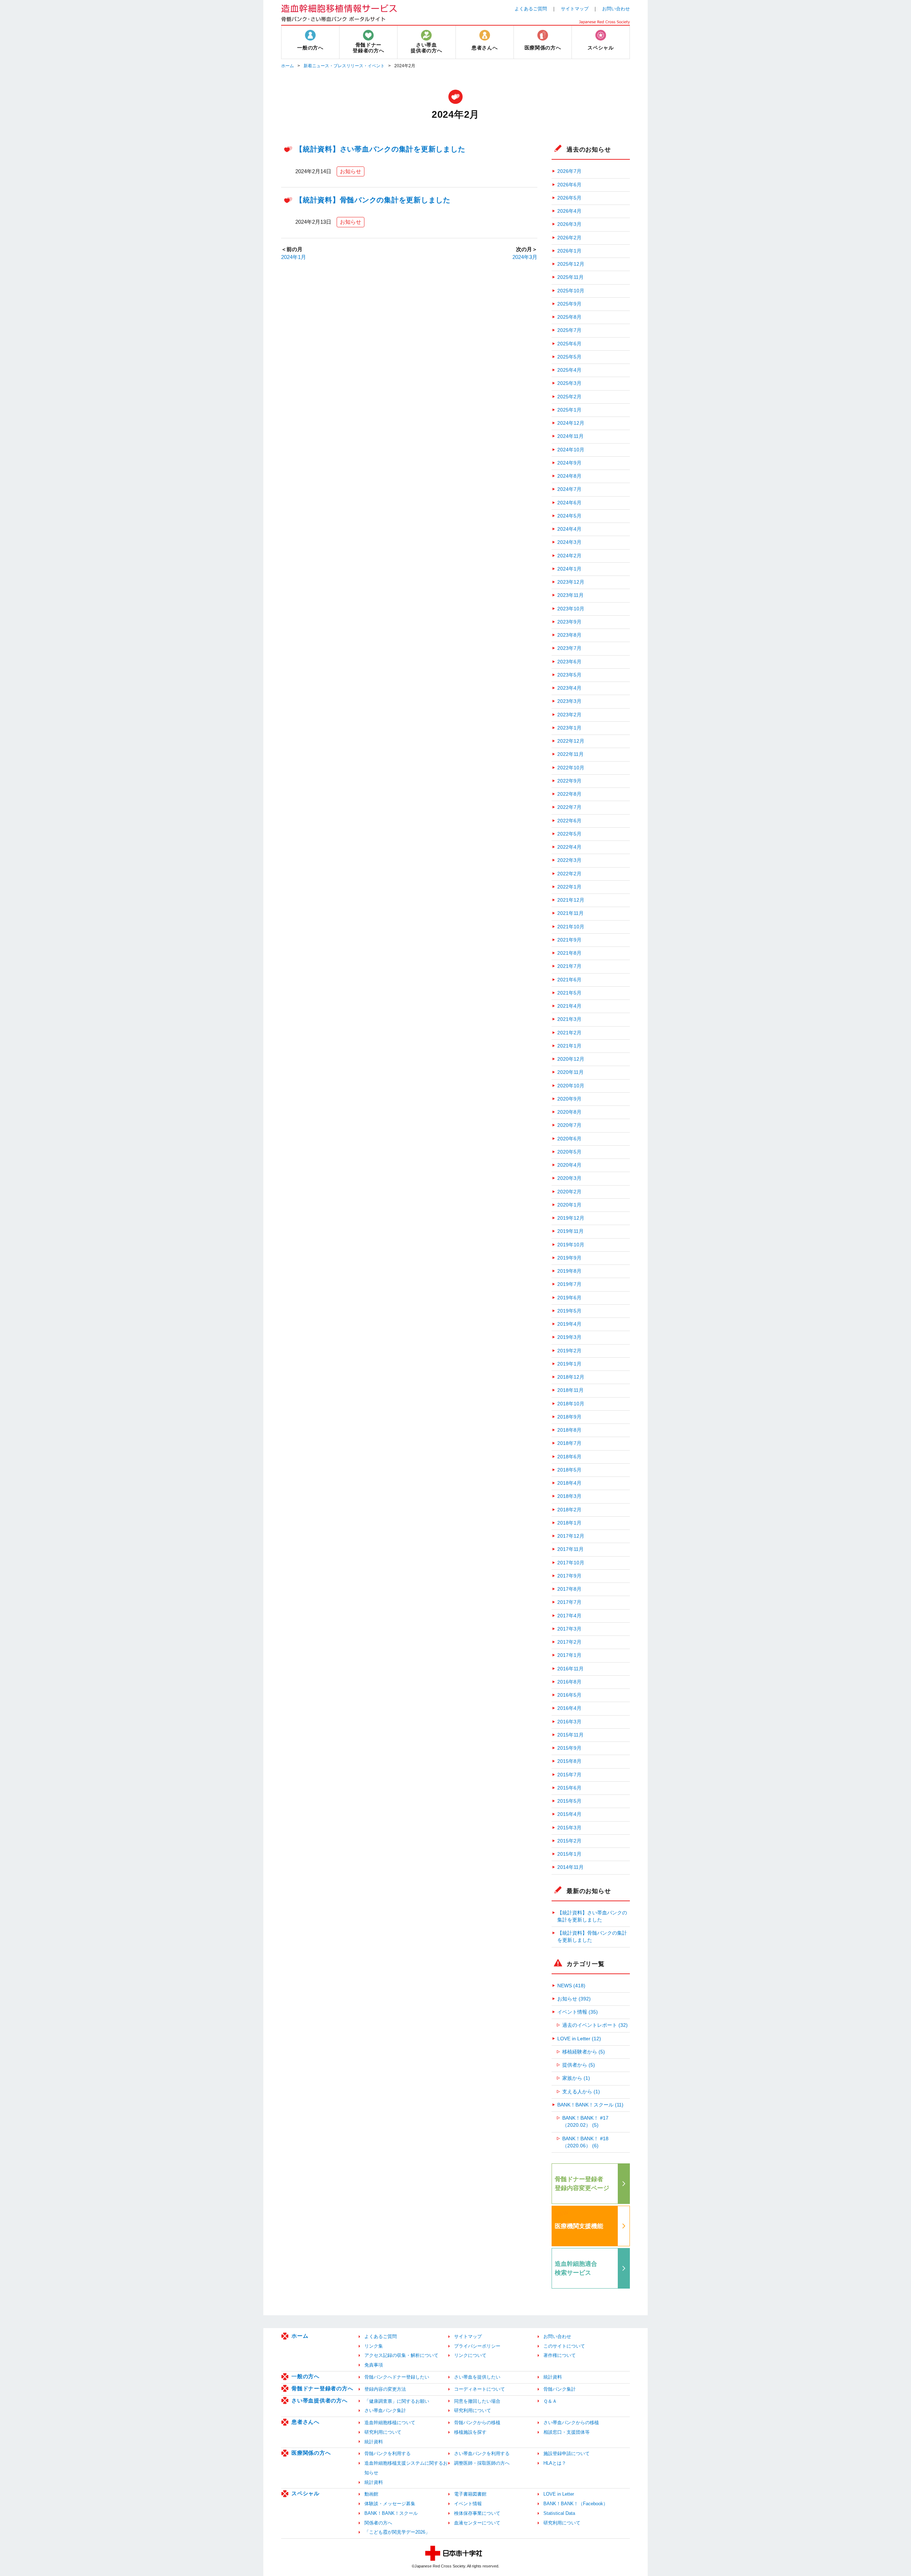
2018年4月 (569, 1483)
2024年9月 (569, 463)
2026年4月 (569, 211)
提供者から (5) (579, 2065)
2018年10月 (571, 1404)
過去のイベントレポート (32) (595, 2025)
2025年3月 (569, 383)
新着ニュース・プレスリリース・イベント (344, 66)
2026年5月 (569, 198)
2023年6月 (569, 662)
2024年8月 (569, 476)
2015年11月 (570, 1735)
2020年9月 (569, 1099)
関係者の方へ (378, 2523)
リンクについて (470, 2355)
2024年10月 (571, 450)
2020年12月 (571, 1059)
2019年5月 (569, 1311)
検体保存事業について (477, 2513)
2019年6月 (569, 1298)
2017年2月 (569, 1642)
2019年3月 (569, 1337)
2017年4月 (569, 1616)
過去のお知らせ (589, 149)
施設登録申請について (567, 2453)
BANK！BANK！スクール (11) (590, 2105)
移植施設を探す (470, 2432)
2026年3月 (569, 224)
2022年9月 (569, 781)
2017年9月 (569, 1576)
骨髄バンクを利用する (388, 2453)
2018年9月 (569, 1417)
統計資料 (553, 2377)
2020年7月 (569, 1125)
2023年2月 (569, 715)
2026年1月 (569, 251)
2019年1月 (569, 1364)
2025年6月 (569, 344)
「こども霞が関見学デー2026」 (397, 2532)
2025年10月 (571, 291)
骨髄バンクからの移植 (477, 2423)
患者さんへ (306, 2422)
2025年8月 (569, 317)
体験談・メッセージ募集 (390, 2504)
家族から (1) (576, 2078)
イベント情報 (468, 2504)
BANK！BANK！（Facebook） (576, 2504)
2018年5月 (569, 1470)
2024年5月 (569, 516)
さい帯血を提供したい (477, 2377)
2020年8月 (569, 1112)
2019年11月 (570, 1231)
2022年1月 (569, 887)
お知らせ (351, 171)
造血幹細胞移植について (390, 2423)
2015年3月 (569, 1828)
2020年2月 (569, 1192)
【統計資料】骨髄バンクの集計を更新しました (373, 200)
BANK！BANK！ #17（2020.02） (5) (585, 2122)
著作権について (560, 2355)
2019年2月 (569, 1351)
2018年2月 (569, 1510)
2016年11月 (570, 1669)
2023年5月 (569, 675)
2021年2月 (569, 1033)
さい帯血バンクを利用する (482, 2453)
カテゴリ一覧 (586, 1964)
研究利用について (473, 2410)
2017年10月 (571, 1563)
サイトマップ (575, 9)
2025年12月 (571, 264)
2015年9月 (569, 1748)
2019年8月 (569, 1271)
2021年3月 (569, 1019)
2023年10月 (571, 609)
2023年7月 (569, 648)
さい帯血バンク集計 (385, 2410)
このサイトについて (564, 2346)
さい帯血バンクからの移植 (571, 2423)
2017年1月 (569, 1655)
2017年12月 (571, 1536)
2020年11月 (570, 1072)
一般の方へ (306, 2376)
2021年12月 (571, 900)
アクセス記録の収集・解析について (401, 2355)
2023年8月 (569, 635)
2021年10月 (571, 927)
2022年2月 (569, 874)
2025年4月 (569, 370)
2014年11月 (570, 1867)
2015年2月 (569, 1841)
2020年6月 (569, 1139)
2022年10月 (571, 768)
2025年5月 (569, 357)
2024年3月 (525, 257)
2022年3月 (569, 860)
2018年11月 (570, 1390)
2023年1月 (569, 728)
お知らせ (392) (574, 1999)
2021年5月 (569, 993)
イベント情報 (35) (578, 2012)
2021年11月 (570, 913)
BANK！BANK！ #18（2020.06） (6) (585, 2142)
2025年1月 (569, 410)
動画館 (371, 2494)
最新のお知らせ (589, 1891)
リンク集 (374, 2346)
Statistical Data (559, 2513)
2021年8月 (569, 953)
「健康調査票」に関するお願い (397, 2401)
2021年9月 (569, 940)
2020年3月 (569, 1178)
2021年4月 (569, 1006)
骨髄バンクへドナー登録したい (397, 2377)
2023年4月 (569, 688)
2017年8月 (569, 1589)
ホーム (288, 66)
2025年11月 (570, 277)
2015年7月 (569, 1775)
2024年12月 (571, 423)
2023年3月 (569, 701)
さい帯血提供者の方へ (320, 2400)
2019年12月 (571, 1218)
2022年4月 (569, 847)
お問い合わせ (616, 9)
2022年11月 (570, 754)
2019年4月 (569, 1324)
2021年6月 (569, 980)
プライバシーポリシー (477, 2346)
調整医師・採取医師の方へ (482, 2463)
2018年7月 (569, 1443)
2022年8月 (569, 794)
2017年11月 (570, 1549)
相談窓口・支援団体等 (567, 2432)
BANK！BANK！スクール (391, 2513)
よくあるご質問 (531, 9)
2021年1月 (569, 1046)
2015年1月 (569, 1854)
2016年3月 (569, 1722)
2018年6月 (569, 1457)
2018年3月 (569, 1496)
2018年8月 (569, 1430)
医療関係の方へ (311, 2453)
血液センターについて (477, 2523)
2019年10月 (571, 1245)
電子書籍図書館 (470, 2494)
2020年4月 (569, 1165)
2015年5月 (569, 1801)
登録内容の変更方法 (385, 2389)
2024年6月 (569, 503)
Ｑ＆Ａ (550, 2401)
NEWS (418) (571, 1986)
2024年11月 (570, 436)
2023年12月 (571, 582)
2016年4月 (569, 1708)
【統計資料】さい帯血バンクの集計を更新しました (380, 149)
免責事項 (374, 2365)
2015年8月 (569, 1761)
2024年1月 (294, 257)
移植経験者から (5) (584, 2052)
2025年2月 (569, 397)
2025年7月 (569, 330)
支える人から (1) (581, 2092)
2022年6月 (569, 821)
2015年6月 (569, 1788)
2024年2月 (569, 556)
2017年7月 (569, 1602)
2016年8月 (569, 1682)
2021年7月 (569, 966)
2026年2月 (569, 238)
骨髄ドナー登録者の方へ (322, 2388)
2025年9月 (569, 304)
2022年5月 (569, 834)
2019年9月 (569, 1258)
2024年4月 (569, 529)
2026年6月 (569, 185)
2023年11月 (570, 595)
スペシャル (306, 2493)
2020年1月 (569, 1205)
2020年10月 (571, 1086)
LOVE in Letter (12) (579, 2039)
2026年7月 (569, 171)
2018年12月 (571, 1377)
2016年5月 (569, 1695)
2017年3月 (569, 1629)
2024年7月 (569, 489)
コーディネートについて (480, 2389)
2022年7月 (569, 807)
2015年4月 (569, 1814)
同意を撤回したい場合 (477, 2401)
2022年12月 (571, 741)
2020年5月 (569, 1152)
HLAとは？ (555, 2463)
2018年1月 (569, 1523)
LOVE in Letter (559, 2494)
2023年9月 (569, 622)
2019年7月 (569, 1284)
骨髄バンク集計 (560, 2389)
